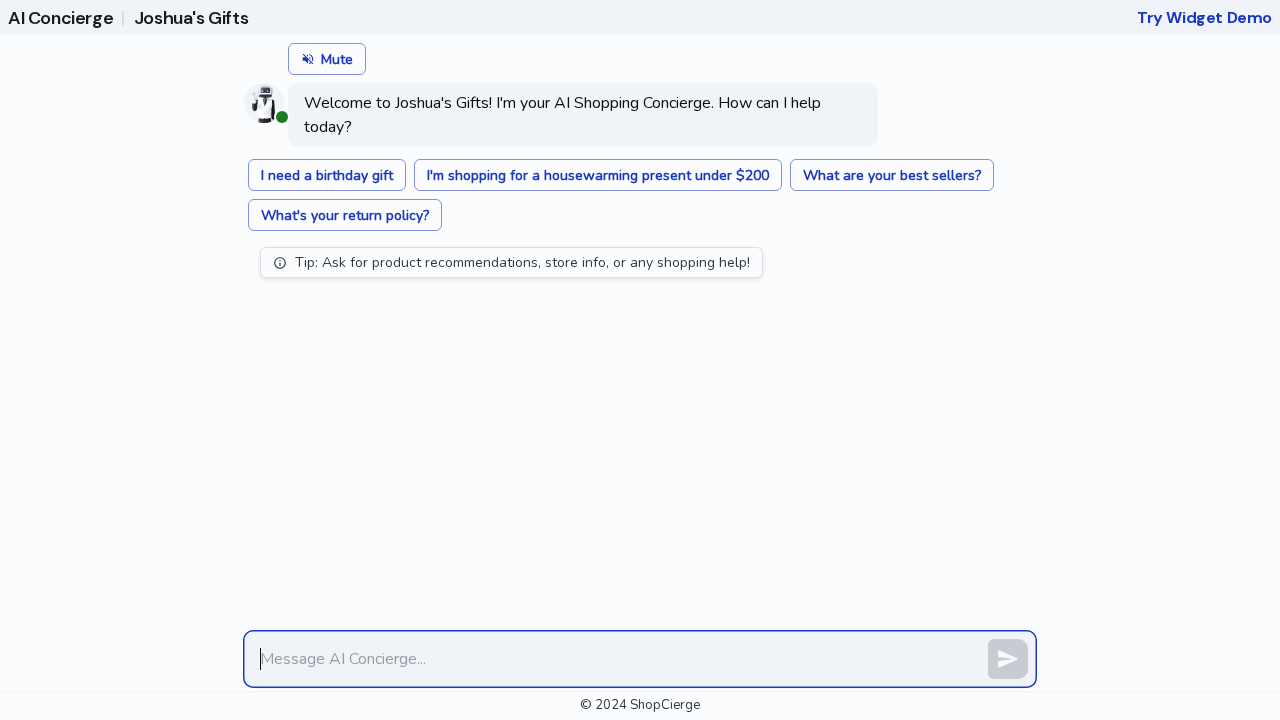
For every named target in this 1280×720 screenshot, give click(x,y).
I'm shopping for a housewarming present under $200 (598, 175)
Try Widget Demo (1204, 17)
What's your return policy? (345, 215)
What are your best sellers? (892, 175)
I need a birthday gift (327, 175)
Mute (337, 59)
